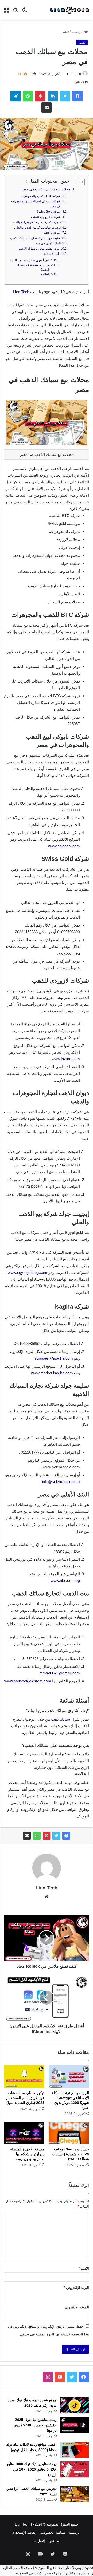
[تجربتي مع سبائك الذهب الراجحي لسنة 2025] (75, 2494)
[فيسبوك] (66, 1836)
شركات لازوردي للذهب (46, 217)
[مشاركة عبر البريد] (27, 1836)
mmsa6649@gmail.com (60, 1673)
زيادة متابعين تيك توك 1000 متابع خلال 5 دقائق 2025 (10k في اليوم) (32, 2469)
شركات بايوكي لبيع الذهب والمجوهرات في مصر (36, 204)
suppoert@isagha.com (54, 1358)
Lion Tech (74, 74)
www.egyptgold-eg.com (28, 1272)
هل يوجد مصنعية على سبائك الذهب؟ (33, 267)
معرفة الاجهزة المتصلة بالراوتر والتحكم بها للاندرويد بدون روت (27, 2154)
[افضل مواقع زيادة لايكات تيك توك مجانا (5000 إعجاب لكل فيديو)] (75, 2450)
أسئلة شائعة (51, 254)
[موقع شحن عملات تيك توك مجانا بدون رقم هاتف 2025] (75, 2405)
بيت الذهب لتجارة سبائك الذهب (39, 249)
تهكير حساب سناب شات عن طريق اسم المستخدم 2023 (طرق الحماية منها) (25, 2098)
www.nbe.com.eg (65, 1581)
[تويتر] (56, 1836)
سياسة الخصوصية (53, 2533)
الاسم (84, 2268)
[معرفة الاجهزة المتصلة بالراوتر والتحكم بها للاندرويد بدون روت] (24, 2133)
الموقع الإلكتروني (77, 2307)
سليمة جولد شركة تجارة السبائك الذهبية (35, 238)
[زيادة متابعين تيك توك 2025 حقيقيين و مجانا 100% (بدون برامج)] (75, 2425)
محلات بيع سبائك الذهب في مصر (46, 189)
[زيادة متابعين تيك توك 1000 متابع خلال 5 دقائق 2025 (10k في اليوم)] (75, 2469)
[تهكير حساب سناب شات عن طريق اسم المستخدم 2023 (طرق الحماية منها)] (24, 2077)
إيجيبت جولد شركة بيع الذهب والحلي (37, 228)
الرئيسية (78, 32)
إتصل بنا (39, 2541)
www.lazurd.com (66, 1059)
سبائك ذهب (61, 1719)
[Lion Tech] (69, 10)
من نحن (54, 2541)
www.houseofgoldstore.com (28, 1681)
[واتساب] (37, 1836)
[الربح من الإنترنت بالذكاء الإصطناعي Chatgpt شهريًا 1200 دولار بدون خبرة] (69, 2077)
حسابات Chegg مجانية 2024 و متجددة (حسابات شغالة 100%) (70, 2154)
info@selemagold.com (61, 1482)
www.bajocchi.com (64, 846)
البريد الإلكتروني (76, 2288)
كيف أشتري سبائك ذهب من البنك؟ (30, 260)
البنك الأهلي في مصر (47, 243)
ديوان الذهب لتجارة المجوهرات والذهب (36, 222)
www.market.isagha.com (52, 1373)
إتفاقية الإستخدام (24, 2533)
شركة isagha (52, 233)
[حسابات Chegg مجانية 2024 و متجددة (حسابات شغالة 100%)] (69, 2133)
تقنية (66, 32)
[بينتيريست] (47, 1836)
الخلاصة (45, 274)
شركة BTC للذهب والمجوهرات (41, 196)
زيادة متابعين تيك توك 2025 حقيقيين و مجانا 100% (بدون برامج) (35, 2425)
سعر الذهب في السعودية (33, 2573)
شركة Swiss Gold (49, 212)
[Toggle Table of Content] (78, 182)
